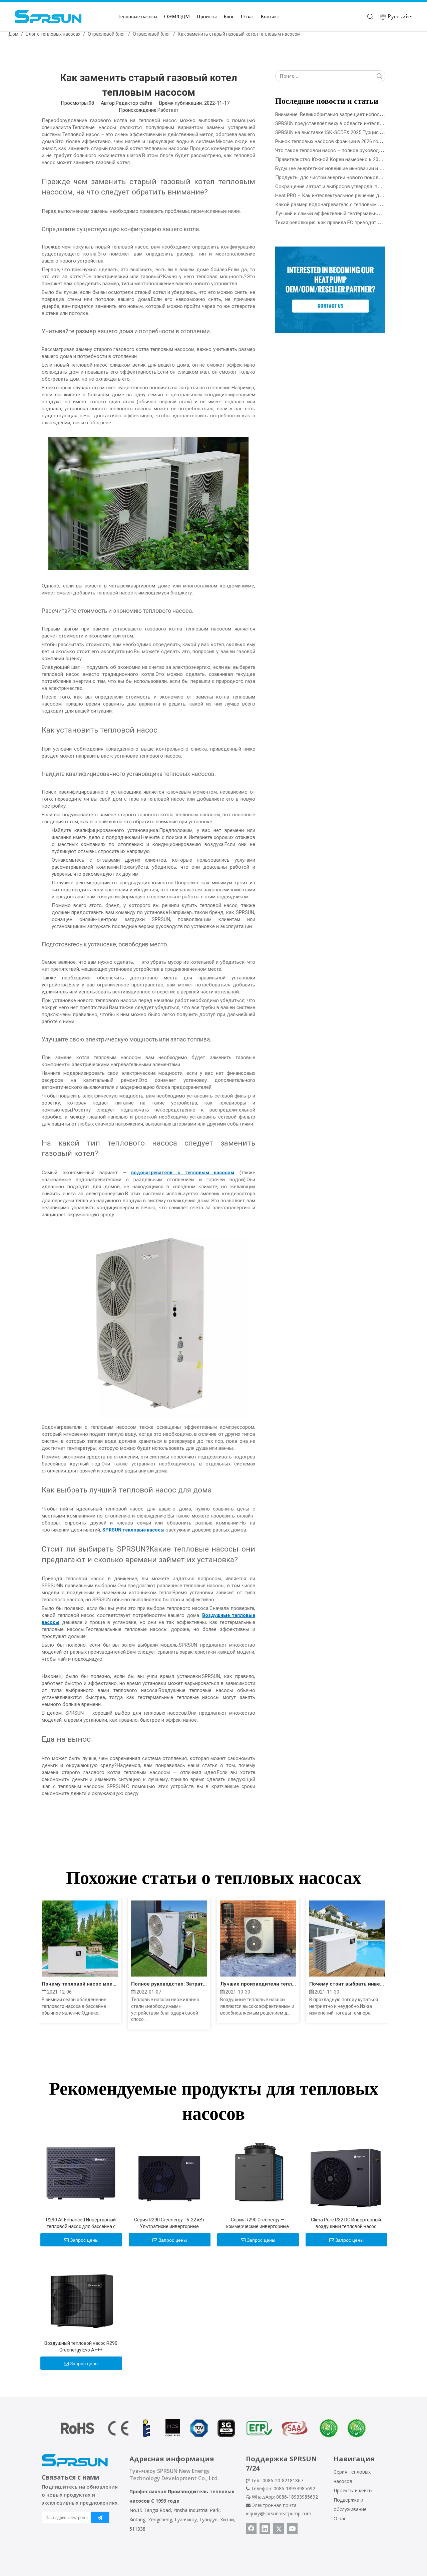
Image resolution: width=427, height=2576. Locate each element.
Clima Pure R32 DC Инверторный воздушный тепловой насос (346, 2223)
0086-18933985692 (297, 2497)
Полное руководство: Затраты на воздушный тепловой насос (169, 1984)
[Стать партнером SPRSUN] (330, 290)
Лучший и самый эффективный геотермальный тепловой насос (348, 213)
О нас (247, 17)
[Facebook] (251, 2529)
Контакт (270, 17)
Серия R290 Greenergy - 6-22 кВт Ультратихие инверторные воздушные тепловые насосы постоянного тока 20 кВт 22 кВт (169, 2223)
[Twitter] (279, 2529)
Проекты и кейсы (353, 2490)
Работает (168, 110)
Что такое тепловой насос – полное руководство (332, 150)
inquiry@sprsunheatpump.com (279, 2513)
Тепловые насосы (137, 17)
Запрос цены (84, 2240)
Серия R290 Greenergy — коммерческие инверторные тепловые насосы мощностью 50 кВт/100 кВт (258, 2223)
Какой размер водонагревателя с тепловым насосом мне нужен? (351, 204)
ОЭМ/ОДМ (177, 17)
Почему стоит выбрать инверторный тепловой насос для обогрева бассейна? (347, 1984)
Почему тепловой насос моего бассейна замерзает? (80, 1984)
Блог (229, 17)
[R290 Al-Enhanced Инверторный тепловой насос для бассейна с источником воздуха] (81, 2172)
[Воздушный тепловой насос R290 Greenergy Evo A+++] (81, 2295)
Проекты (207, 17)
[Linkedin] (265, 2529)
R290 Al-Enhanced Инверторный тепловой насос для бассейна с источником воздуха (81, 2223)
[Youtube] (292, 2529)
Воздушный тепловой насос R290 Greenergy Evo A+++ (81, 2346)
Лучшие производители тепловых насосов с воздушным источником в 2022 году (258, 1984)
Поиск (379, 76)
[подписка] (100, 2517)
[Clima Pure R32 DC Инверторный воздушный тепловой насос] (346, 2172)
